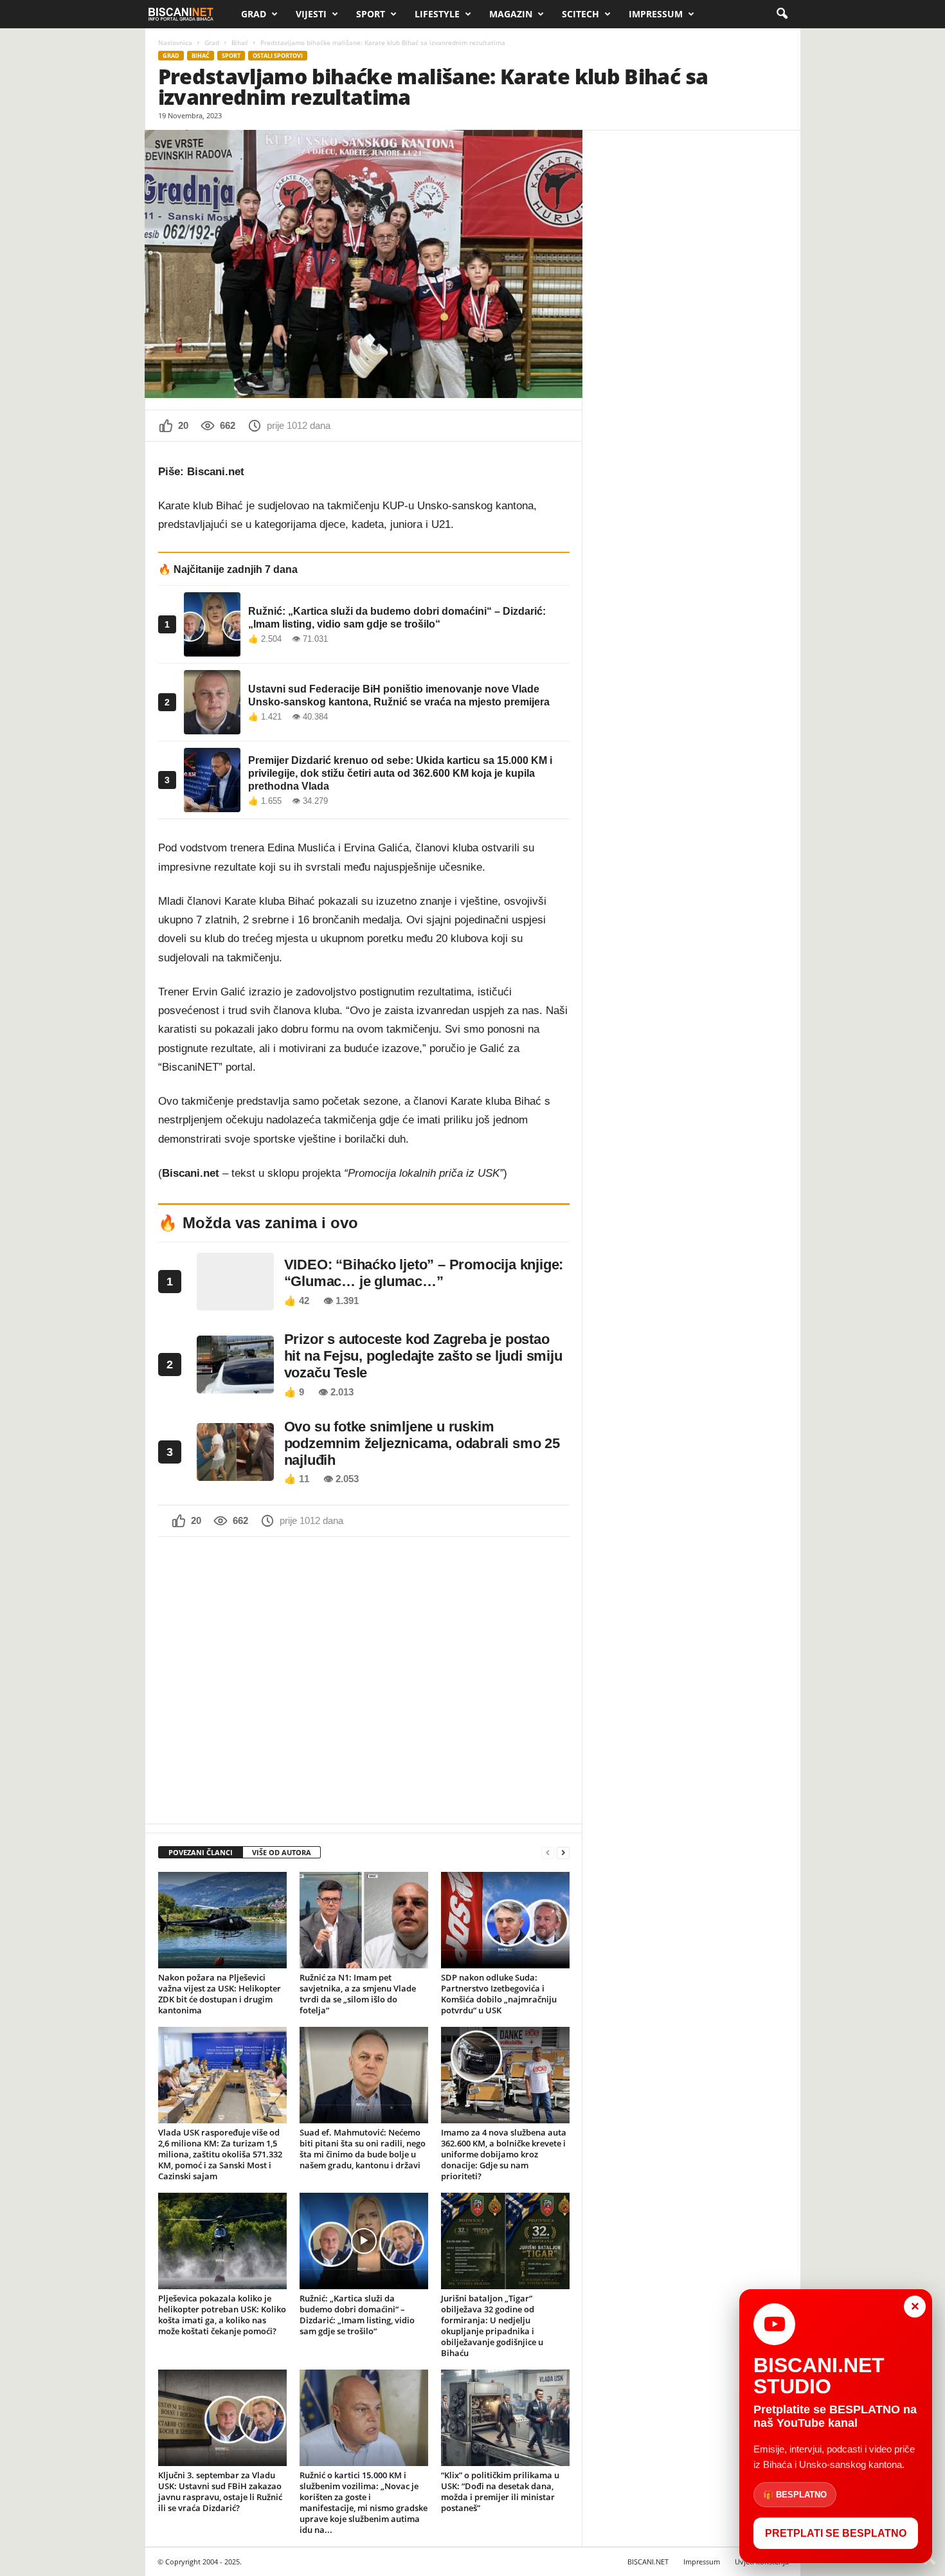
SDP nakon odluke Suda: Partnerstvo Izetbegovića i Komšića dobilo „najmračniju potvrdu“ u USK (499, 1994)
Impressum (656, 14)
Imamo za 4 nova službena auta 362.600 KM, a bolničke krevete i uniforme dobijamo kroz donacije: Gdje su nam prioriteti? (504, 2154)
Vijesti (311, 14)
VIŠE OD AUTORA (282, 1852)
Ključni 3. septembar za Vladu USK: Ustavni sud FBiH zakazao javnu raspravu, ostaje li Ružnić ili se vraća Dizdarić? (220, 2491)
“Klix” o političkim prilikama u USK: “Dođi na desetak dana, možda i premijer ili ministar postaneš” (500, 2491)
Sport (371, 14)
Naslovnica (175, 42)
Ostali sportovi (278, 56)
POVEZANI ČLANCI (201, 1852)
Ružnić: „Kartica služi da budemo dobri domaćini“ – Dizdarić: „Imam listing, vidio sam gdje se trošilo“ (357, 2315)
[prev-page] (548, 1853)
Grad (254, 14)
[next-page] (563, 1853)
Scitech (580, 14)
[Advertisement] (364, 1679)
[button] (782, 14)
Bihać (240, 42)
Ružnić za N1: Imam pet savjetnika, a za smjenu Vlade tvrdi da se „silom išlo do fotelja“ (358, 1994)
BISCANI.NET (648, 2562)
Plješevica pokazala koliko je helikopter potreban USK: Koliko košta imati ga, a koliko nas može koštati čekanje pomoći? (222, 2315)
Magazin (511, 14)
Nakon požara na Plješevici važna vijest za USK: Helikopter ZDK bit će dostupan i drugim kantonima (220, 1994)
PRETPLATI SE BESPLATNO (836, 2533)
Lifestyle (437, 14)
